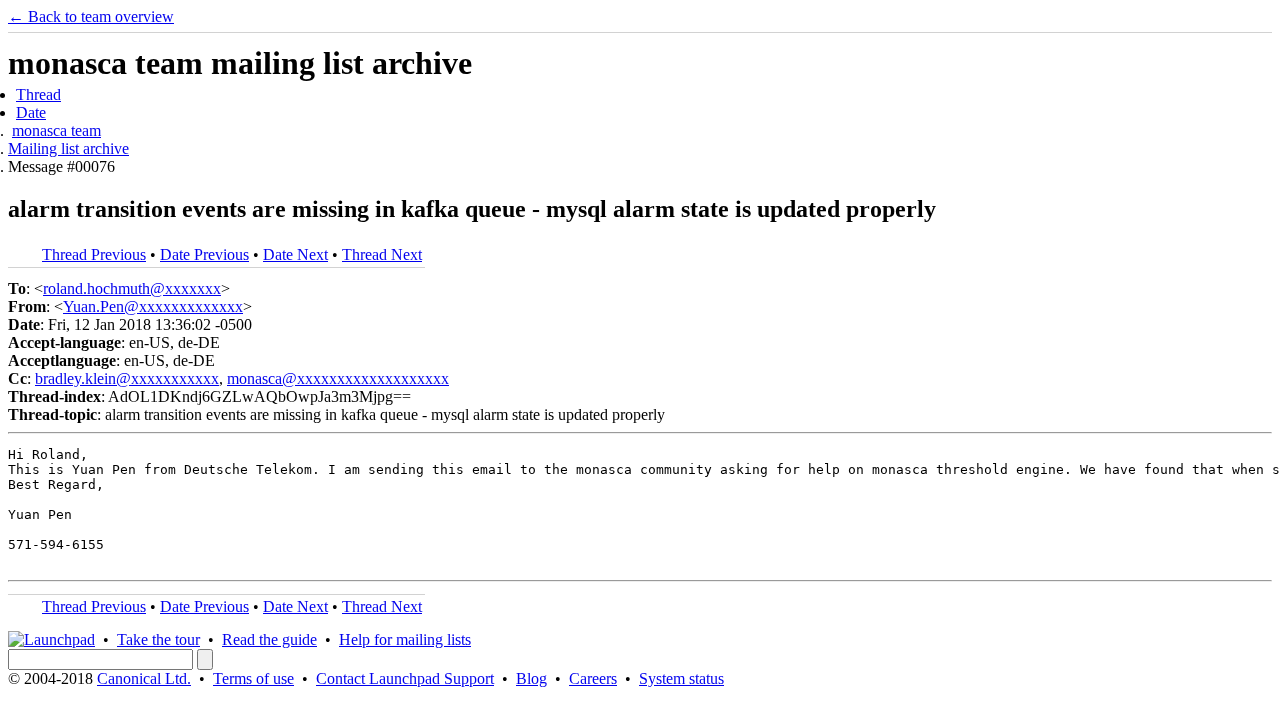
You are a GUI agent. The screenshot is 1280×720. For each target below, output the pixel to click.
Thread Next (382, 254)
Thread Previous (94, 254)
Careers (593, 678)
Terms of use (253, 678)
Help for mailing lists (405, 639)
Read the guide (269, 639)
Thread (38, 94)
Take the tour (158, 639)
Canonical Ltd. (144, 678)
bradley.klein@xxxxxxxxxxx (127, 378)
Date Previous (204, 254)
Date (31, 112)
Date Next (295, 254)
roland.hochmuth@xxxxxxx (132, 288)
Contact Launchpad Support (405, 678)
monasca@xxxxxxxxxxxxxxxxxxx (338, 378)
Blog (531, 678)
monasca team (56, 130)
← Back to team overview (91, 16)
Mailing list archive (68, 148)
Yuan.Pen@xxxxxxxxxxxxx (153, 306)
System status (681, 678)
